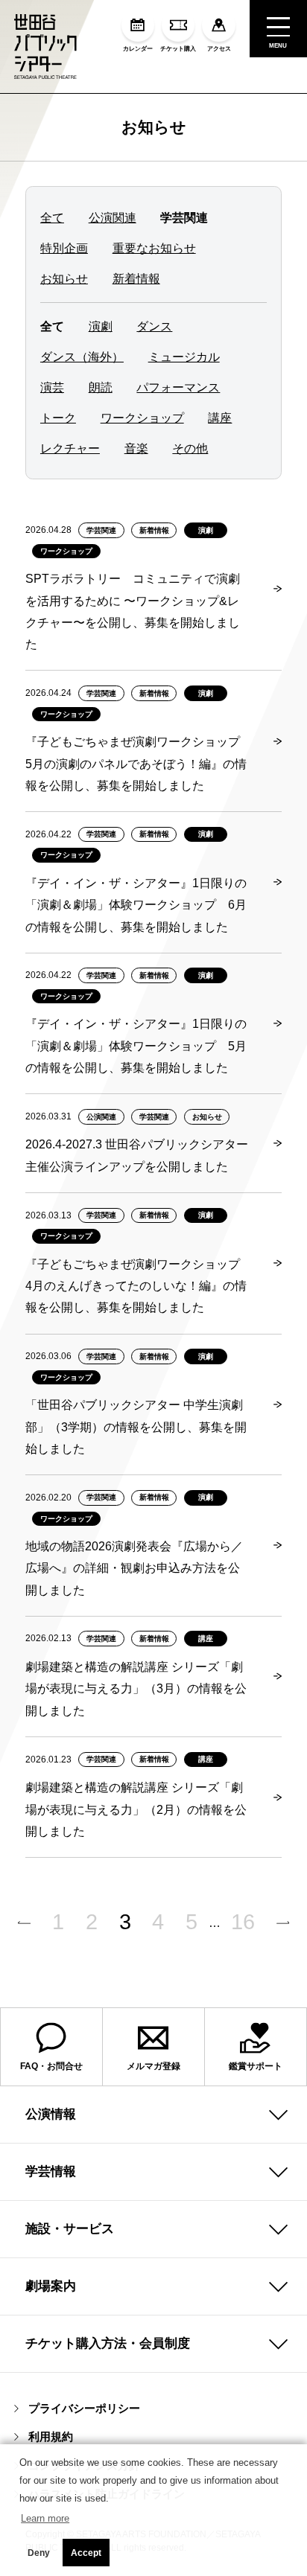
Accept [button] (86, 2553)
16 (243, 1922)
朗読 (101, 387)
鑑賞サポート (256, 2066)
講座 (220, 418)
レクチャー (70, 448)
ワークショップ (142, 418)
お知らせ (154, 127)
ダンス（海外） (82, 357)
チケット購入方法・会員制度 (108, 2343)
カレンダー (138, 49)
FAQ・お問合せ (51, 2066)
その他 (190, 448)
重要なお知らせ (154, 248)
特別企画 (64, 248)
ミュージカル (184, 357)
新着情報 (136, 278)
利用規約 (51, 2436)
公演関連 (113, 217)
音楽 (136, 448)
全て (52, 217)
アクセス (219, 49)
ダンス (154, 326)
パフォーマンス (178, 387)
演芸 (52, 387)
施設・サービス (70, 2228)
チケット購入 (178, 49)
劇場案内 (51, 2286)
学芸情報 (51, 2171)
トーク (58, 418)
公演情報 (51, 2114)
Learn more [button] (45, 2518)
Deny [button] (39, 2553)
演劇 (101, 326)
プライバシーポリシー (84, 2408)
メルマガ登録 (153, 2066)
